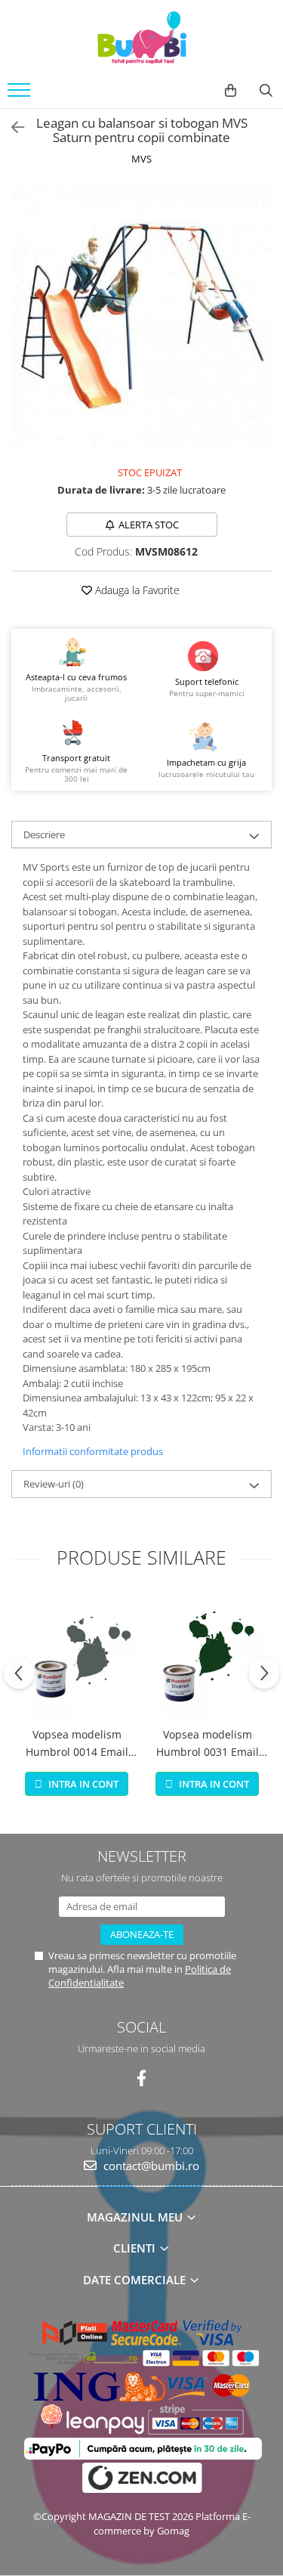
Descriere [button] (44, 834)
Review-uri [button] (54, 1484)
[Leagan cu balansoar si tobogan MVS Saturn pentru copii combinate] (141, 316)
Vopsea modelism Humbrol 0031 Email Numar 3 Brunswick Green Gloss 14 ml (208, 1744)
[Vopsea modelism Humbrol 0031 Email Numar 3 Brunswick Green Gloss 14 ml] (207, 1656)
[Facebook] (141, 2078)
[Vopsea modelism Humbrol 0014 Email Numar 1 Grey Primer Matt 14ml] (77, 1656)
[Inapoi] (11, 127)
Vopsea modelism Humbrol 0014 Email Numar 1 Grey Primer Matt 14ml (77, 1744)
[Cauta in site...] (266, 91)
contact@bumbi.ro (150, 2166)
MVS (141, 159)
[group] (141, 316)
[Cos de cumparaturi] (231, 91)
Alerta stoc (149, 525)
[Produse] (21, 94)
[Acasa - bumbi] (142, 38)
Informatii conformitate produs (93, 1451)
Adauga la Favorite (136, 590)
